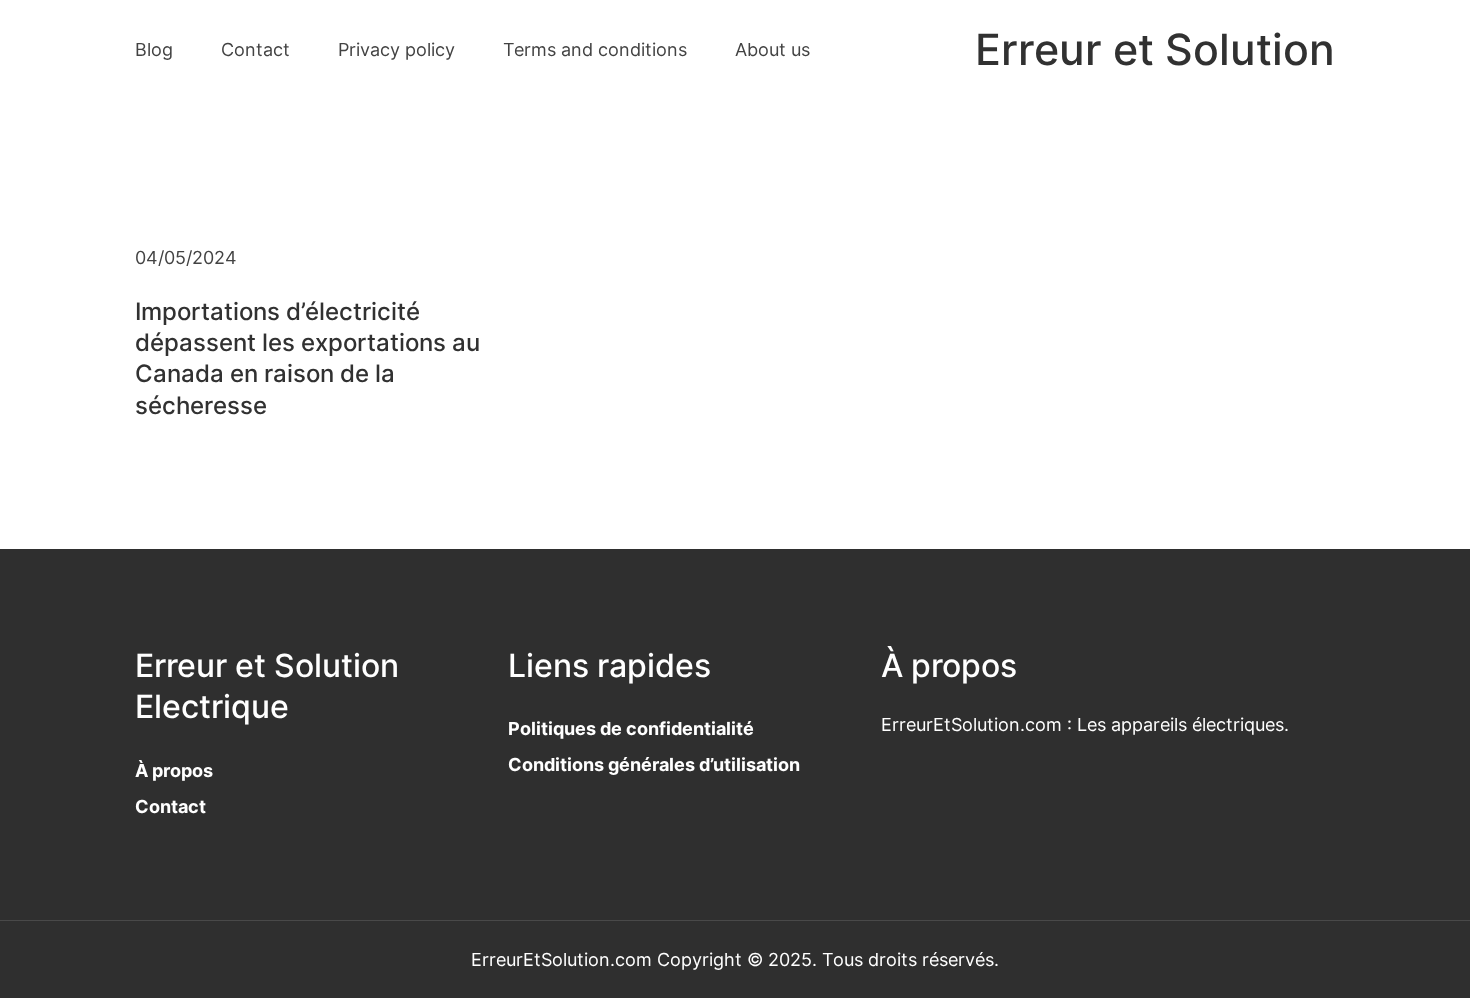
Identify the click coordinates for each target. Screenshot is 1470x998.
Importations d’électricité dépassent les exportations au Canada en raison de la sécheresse (307, 358)
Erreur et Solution (1155, 49)
